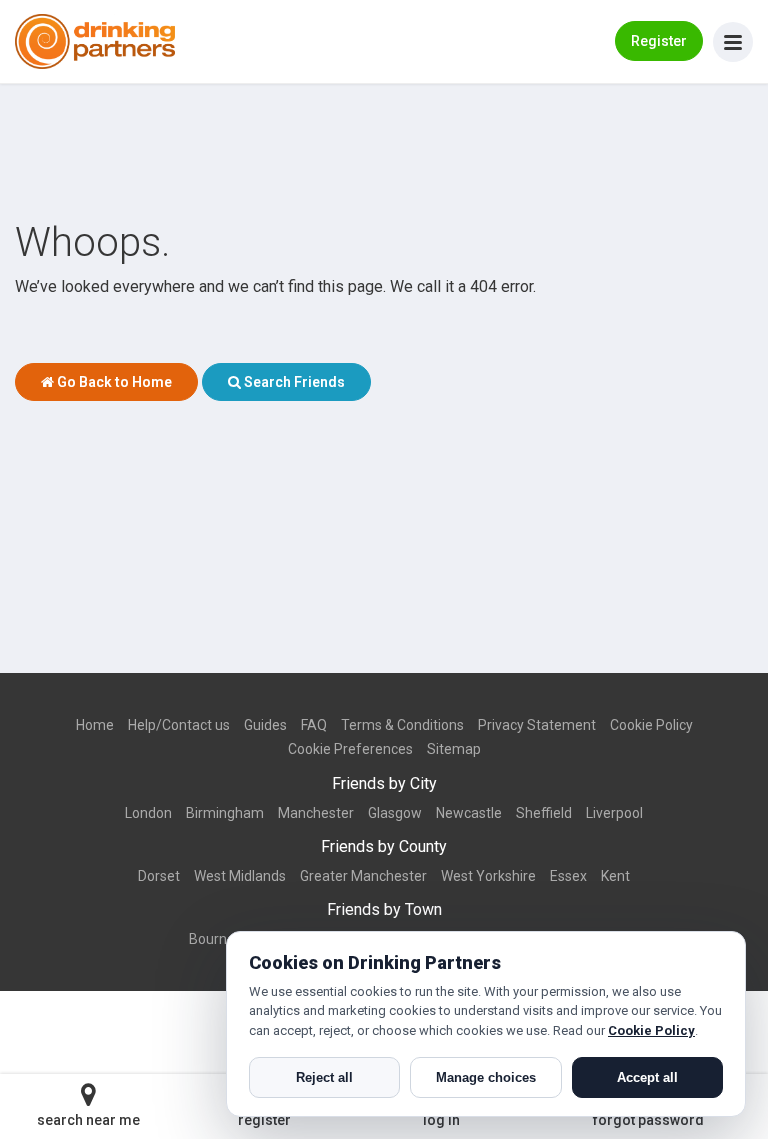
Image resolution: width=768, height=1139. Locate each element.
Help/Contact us (179, 725)
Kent (615, 876)
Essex (568, 876)
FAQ (314, 725)
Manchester (316, 813)
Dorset (159, 876)
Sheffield (544, 813)
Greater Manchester (363, 876)
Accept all (647, 1077)
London (148, 813)
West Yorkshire (488, 876)
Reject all (324, 1077)
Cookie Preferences (350, 749)
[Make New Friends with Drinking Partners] (95, 41)
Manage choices (486, 1077)
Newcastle (469, 813)
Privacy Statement (537, 725)
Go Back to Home (113, 382)
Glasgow (395, 813)
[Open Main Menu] (733, 42)
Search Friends (293, 382)
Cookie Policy (651, 725)
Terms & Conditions (402, 725)
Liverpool (614, 813)
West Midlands (240, 876)
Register (659, 41)
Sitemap (454, 749)
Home (95, 725)
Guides (265, 725)
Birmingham (225, 813)
